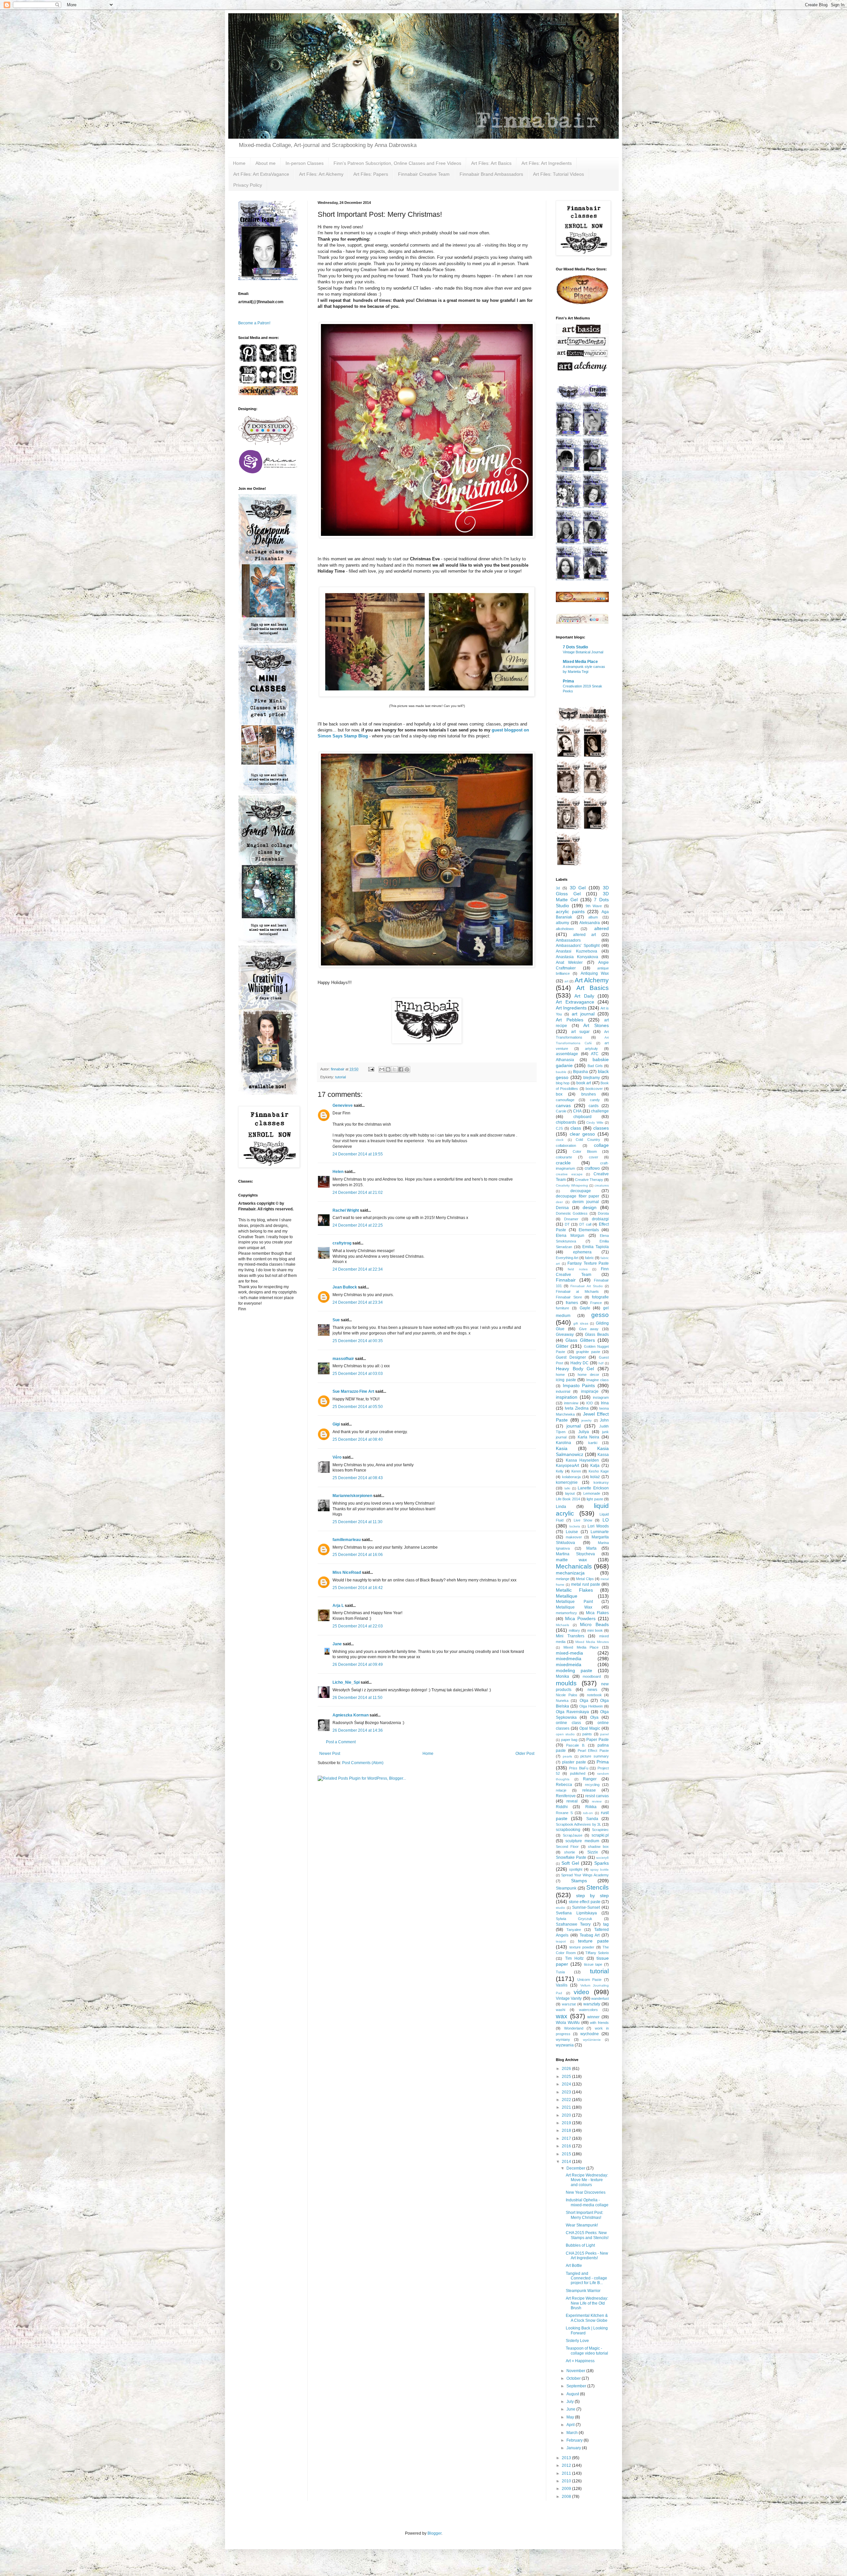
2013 (567, 2458)
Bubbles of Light (580, 2245)
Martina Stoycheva (575, 1554)
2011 (567, 2473)
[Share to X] (394, 1069)
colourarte (564, 1157)
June (571, 2409)
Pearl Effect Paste (593, 1751)
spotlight (576, 1869)
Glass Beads (597, 1335)
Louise (572, 1532)
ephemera (582, 1252)
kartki (593, 1443)
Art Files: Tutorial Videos (558, 174)
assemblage (567, 1054)
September (577, 2386)
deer (559, 1202)
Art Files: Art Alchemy (321, 174)
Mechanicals (574, 1566)
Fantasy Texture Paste (588, 1263)
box (559, 1094)
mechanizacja (570, 1573)
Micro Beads (594, 1624)
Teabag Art (590, 1935)
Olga (584, 1701)
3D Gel (578, 888)
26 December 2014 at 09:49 (358, 1664)
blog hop (563, 1083)
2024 (567, 2084)
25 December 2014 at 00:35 (358, 1341)
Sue (336, 1320)
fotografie (600, 1297)
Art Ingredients (571, 1008)
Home (239, 163)
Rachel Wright (346, 1210)
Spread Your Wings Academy (585, 1875)
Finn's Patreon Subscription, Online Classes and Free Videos (397, 163)
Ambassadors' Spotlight (578, 946)
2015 (567, 2154)
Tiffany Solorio (597, 1953)
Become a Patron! (254, 323)
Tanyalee (574, 1930)
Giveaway (565, 1335)
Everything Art (567, 1258)
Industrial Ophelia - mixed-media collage (587, 2202)
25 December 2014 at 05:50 (358, 1407)
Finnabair (566, 1280)
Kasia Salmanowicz (582, 1451)
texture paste (593, 1941)
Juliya (584, 1432)
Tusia (560, 1972)
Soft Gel (570, 1863)
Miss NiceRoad (347, 1572)
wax (562, 2016)
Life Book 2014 (568, 1499)
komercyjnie (567, 1482)
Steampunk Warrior (583, 2291)
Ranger (590, 1779)
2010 (567, 2481)
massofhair (343, 1359)
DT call (585, 1224)
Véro (337, 1457)
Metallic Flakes (574, 1590)
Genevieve (343, 1105)
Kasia (562, 1448)
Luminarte (600, 1532)
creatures (602, 1185)
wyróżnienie (592, 2040)
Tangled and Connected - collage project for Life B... (586, 2278)
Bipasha (580, 1072)
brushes (589, 1094)
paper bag (569, 1740)
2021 (567, 2107)
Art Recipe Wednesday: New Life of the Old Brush (587, 2303)
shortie (570, 1852)
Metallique (567, 1596)
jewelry (586, 1420)
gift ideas (581, 1323)
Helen (338, 1172)
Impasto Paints (579, 1385)
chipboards (566, 1122)
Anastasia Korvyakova (577, 957)
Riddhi (562, 1807)
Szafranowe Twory (573, 1924)
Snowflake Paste (571, 1857)
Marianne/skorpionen (352, 1496)
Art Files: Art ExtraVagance (261, 174)
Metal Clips (585, 1579)
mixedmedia (569, 1659)
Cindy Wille (595, 1123)
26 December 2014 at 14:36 (358, 1730)
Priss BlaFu (579, 1768)
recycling (592, 1785)
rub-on (588, 1813)
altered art (584, 935)
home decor (588, 1375)
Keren (576, 1471)
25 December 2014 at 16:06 (358, 1555)
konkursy (601, 1482)
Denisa (562, 1208)
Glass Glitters (580, 1340)
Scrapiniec (600, 1830)
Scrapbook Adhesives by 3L (579, 1824)
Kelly (560, 1471)
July (571, 2402)
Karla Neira (589, 1437)
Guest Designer (571, 1357)
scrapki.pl (600, 1835)
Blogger (434, 2533)
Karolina (563, 1443)
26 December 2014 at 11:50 (357, 1698)
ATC (595, 1054)
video (581, 1992)
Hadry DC (580, 1363)
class (576, 1128)
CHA (577, 1111)
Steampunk (566, 1888)
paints (587, 1734)
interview (571, 1403)
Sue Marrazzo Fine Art (353, 1391)
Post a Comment (341, 1742)
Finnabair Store (569, 1297)
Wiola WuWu (568, 2023)
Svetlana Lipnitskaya (576, 1913)
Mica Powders (580, 1618)
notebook (594, 1695)
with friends (599, 2023)
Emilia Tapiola (596, 1247)
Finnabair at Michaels (577, 1291)
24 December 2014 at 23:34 (358, 1302)
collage (601, 1145)
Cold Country (588, 1140)
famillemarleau (347, 1540)
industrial (563, 1391)
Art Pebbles (570, 1020)
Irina (605, 1403)
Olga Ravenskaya (572, 1712)
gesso (600, 1315)
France (596, 1303)
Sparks (602, 1863)
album (593, 917)
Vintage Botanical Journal (583, 652)
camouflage (565, 1100)
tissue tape (593, 1964)
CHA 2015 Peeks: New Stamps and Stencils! (587, 2235)
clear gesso (582, 1134)
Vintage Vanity (569, 1998)
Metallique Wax (574, 1607)
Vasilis (562, 1985)
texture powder (582, 1947)
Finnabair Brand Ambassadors (491, 174)
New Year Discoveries (586, 2192)
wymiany (563, 2039)
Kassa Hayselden (582, 1460)
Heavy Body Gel (575, 1369)
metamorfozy (566, 1613)
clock (560, 1140)
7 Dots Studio (575, 647)
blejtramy (592, 1078)
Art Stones (596, 1025)
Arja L (338, 1606)
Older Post (525, 1754)
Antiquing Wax (595, 973)
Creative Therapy (589, 1180)
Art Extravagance (575, 1002)
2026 (567, 2069)
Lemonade (592, 1493)
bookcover (594, 1089)
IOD (590, 1403)
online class (568, 1723)
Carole (561, 1111)
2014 (567, 2162)
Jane (337, 1644)
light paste (595, 1499)
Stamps (579, 1881)
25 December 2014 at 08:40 (358, 1439)
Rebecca (564, 1785)
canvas (563, 1105)
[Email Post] (371, 1069)
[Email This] (382, 1069)
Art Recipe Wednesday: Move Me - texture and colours (587, 2180)
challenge (600, 1111)
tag (606, 1924)
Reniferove (566, 1796)
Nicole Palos (567, 1695)
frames (572, 1303)
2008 (567, 2497)
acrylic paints (570, 912)
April (571, 2425)
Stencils (598, 1887)
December (576, 2168)
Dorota (603, 1213)
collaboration (566, 1146)
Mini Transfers (570, 1636)
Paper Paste (598, 1740)
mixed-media (569, 1653)
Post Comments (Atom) (363, 1763)
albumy (562, 923)
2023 (567, 2092)
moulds (566, 1683)
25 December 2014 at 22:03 (358, 1626)
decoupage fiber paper (578, 1196)
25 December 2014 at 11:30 (357, 1522)
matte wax (571, 1560)
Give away (589, 1329)
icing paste (566, 1380)
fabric (589, 1258)
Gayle (585, 1308)
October (574, 2378)
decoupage (581, 1191)
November (576, 2371)
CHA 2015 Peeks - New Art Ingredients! (587, 2256)
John (604, 1420)
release (589, 1790)
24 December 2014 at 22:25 (358, 1225)
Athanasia (565, 1060)
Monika (562, 1676)
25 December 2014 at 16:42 (358, 1588)
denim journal (586, 1202)
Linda (561, 1507)
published (578, 1773)
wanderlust (600, 1998)
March (573, 2433)
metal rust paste (586, 1584)
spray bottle (600, 1870)
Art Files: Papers (371, 174)
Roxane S (564, 1813)
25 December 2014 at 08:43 (358, 1478)
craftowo (592, 1168)
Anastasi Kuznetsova (577, 951)
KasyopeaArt (567, 1466)
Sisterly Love (577, 2341)
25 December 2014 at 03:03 (358, 1374)
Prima (568, 681)
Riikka (591, 1807)
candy (595, 1100)
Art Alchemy (592, 980)
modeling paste (574, 1670)
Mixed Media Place (580, 662)
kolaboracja (571, 1477)
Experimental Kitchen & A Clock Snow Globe (587, 2318)
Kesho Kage (599, 1471)
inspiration (567, 1397)
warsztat (569, 2004)
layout (570, 1493)
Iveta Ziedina (577, 1408)
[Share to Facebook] (401, 1069)
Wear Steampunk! (582, 2225)
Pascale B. (576, 1745)
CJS (559, 1128)
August (573, 2394)
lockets (575, 1526)
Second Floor (567, 1847)
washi (560, 2010)
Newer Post (330, 1754)
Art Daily (584, 996)
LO (606, 1520)
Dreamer (571, 1219)
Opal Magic (590, 1728)
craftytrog (342, 1243)
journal (574, 1426)
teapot (561, 1941)
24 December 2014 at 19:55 (358, 1154)
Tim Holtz (575, 1958)
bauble (561, 1072)
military (574, 1630)
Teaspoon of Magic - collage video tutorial (587, 2351)
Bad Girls (595, 1066)
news (592, 1690)
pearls (567, 1756)
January (574, 2448)
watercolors (588, 2010)
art (566, 981)
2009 (567, 2489)
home (560, 1375)
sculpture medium (582, 1841)
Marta (591, 1548)
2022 (567, 2100)
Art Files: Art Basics (491, 163)
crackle (563, 1163)
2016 (567, 2146)
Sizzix (593, 1852)
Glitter (562, 1346)
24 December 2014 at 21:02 (358, 1193)
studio (560, 1908)
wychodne (590, 2034)
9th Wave (594, 906)
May (571, 2417)
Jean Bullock (345, 1287)
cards (594, 1106)
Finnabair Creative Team (424, 174)
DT (567, 1224)
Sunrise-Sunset (586, 1907)
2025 (567, 2077)
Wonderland (574, 2028)
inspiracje (590, 1391)
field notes (578, 1269)
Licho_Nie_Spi (346, 1682)
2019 (567, 2123)
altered (602, 928)
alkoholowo (565, 929)
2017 (567, 2138)
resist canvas (597, 1796)
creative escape (569, 1174)
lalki (567, 1488)
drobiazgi (600, 1219)
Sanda (592, 1819)
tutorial (340, 1077)
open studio (565, 1734)
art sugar (580, 1032)
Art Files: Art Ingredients (547, 163)
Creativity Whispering (572, 1185)
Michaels (562, 1625)
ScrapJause (573, 1835)
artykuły (591, 1049)
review (597, 1801)
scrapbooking (568, 1830)
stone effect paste (585, 1902)
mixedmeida (569, 1664)
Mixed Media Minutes (592, 1642)
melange (563, 1579)
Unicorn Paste (590, 1980)
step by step (592, 1896)
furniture (562, 1308)
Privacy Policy (248, 185)
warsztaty (592, 2004)
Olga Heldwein (591, 1706)
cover (594, 1157)
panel (604, 1734)
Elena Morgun (570, 1236)
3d (558, 888)
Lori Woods (598, 1526)
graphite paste (588, 1352)
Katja (595, 1466)
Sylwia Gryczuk (574, 1919)
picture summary (595, 1756)
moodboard (592, 1676)
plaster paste (574, 1762)
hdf (601, 1363)
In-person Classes (305, 163)
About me (266, 163)
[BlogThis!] (388, 1069)
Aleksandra (590, 923)
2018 (567, 2131)
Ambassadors (568, 940)
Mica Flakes (597, 1613)
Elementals (589, 1230)
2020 (567, 2115)
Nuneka (562, 1701)
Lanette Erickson (593, 1488)
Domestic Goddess (572, 1213)
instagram (601, 1397)
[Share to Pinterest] (407, 1069)
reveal (572, 1801)
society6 (602, 1858)
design (590, 1207)
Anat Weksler (569, 962)
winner (593, 2017)
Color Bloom (585, 1151)
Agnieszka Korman (351, 1715)
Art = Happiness (580, 2361)
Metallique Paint (574, 1602)
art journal (583, 1014)
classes (601, 1128)
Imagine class (598, 1380)
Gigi (336, 1424)
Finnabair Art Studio (586, 1286)
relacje (561, 1790)
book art (584, 1083)
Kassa (603, 1455)
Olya (594, 1717)
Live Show (583, 1520)
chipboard (582, 1117)
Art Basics (593, 988)
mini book (595, 1630)
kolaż (595, 1477)
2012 (567, 2465)
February (575, 2440)
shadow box (598, 1847)
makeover (574, 1537)
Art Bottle (574, 2266)
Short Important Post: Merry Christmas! (584, 2215)
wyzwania (565, 2045)
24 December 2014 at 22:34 (358, 1269)
